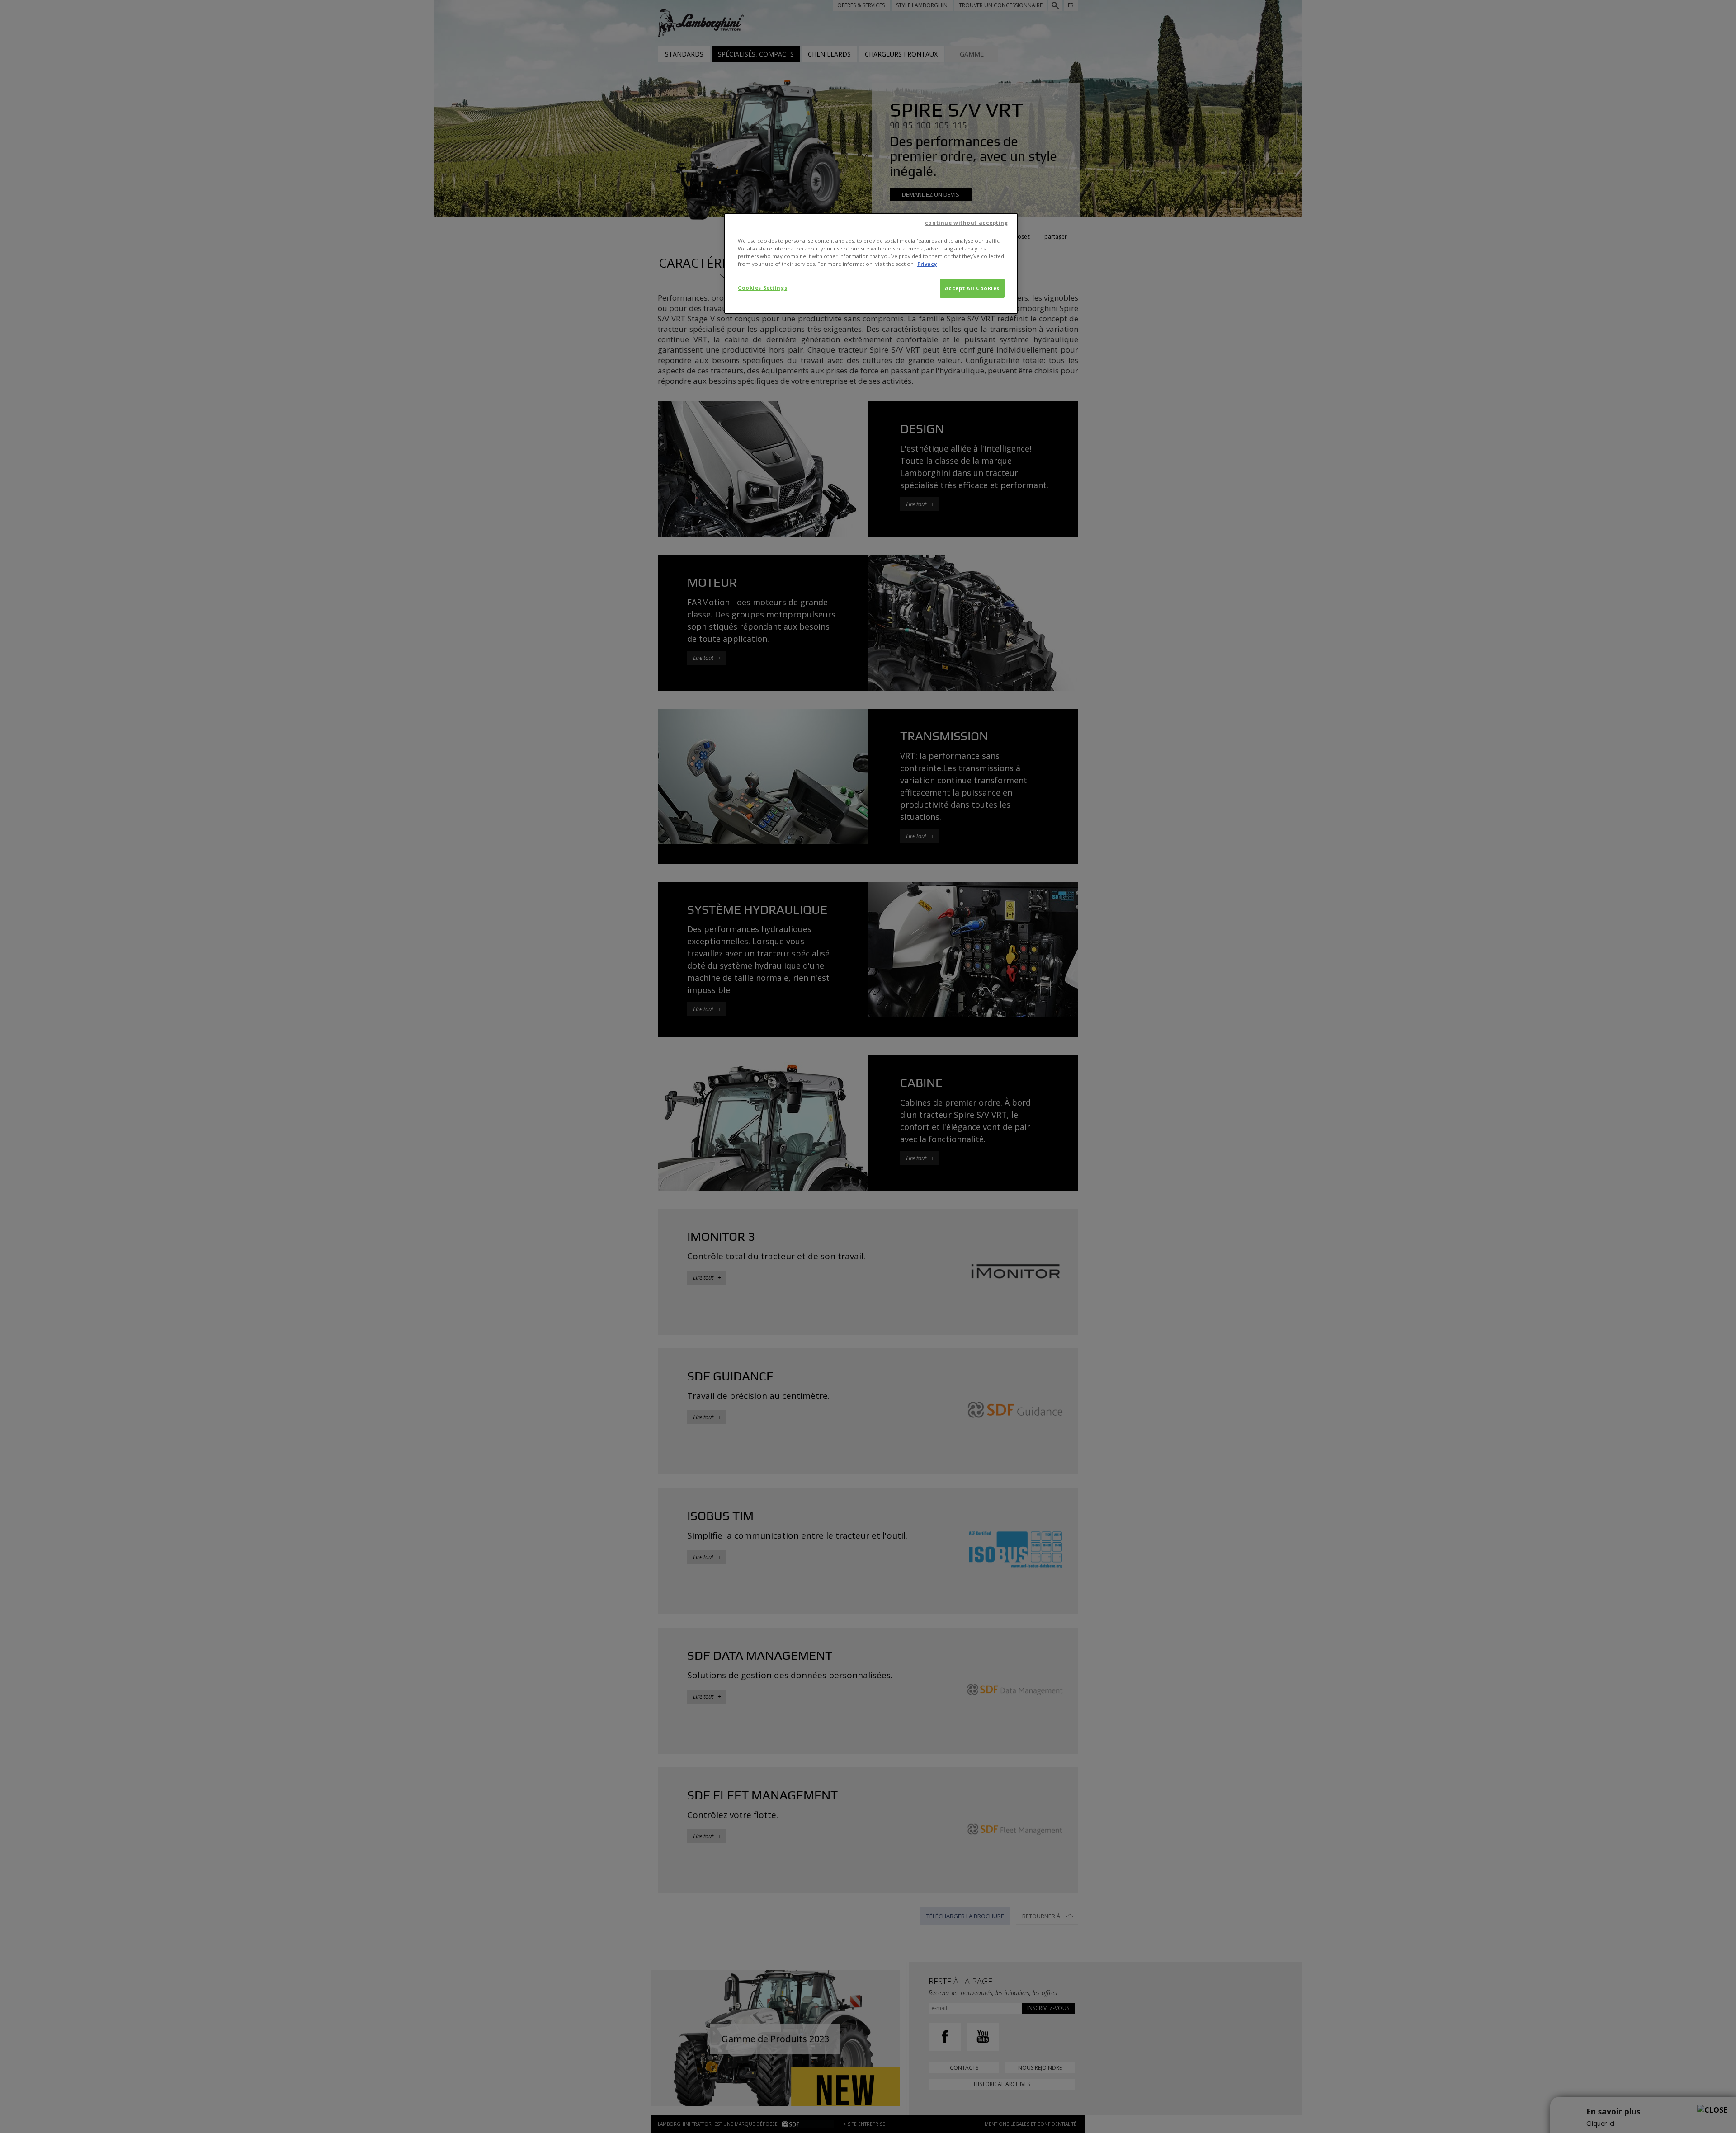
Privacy (927, 264)
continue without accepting (967, 223)
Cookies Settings (762, 288)
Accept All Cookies (972, 288)
